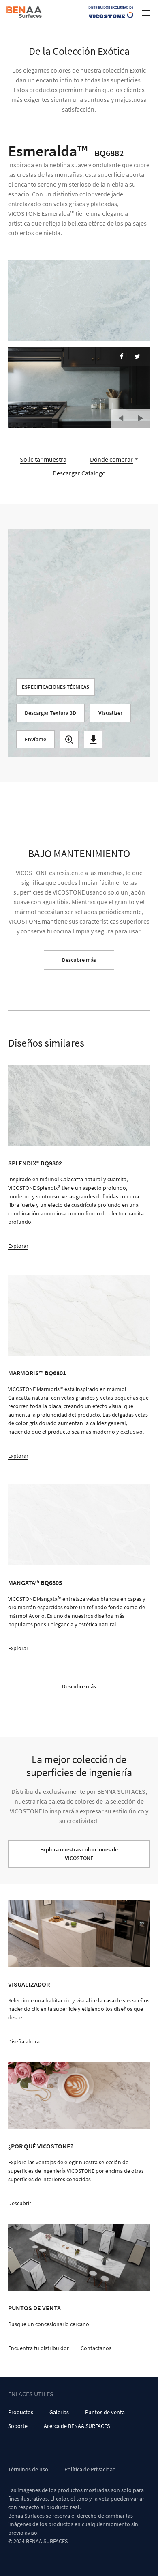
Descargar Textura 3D (50, 713)
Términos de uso (28, 2469)
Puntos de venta (105, 2412)
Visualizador (29, 1984)
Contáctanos (96, 2348)
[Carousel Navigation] (130, 415)
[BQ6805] (79, 1525)
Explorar (18, 1246)
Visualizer (110, 713)
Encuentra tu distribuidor (38, 2348)
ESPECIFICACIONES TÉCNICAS (56, 687)
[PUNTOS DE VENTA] (79, 2257)
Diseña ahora (24, 2041)
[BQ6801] (79, 1315)
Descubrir (20, 2203)
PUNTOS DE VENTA (34, 2308)
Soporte (18, 2426)
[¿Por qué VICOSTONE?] (79, 2095)
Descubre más (79, 960)
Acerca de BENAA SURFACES (77, 2426)
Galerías (59, 2412)
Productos (21, 2412)
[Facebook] (122, 356)
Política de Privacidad (90, 2469)
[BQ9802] (79, 1105)
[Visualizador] (79, 1934)
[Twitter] (137, 356)
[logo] (25, 12)
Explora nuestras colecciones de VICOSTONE (79, 1854)
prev (121, 418)
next (140, 418)
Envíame (35, 739)
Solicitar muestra (43, 459)
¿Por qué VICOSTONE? (41, 2146)
